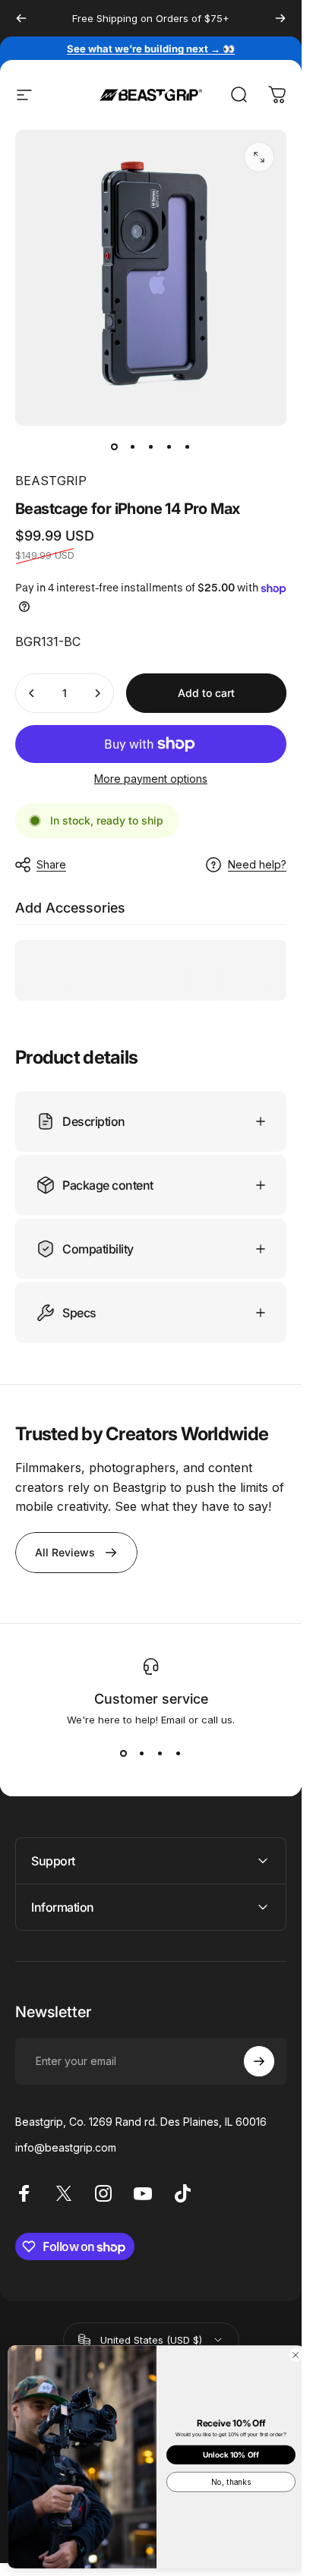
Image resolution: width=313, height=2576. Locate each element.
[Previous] (21, 18)
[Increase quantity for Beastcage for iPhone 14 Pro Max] (97, 693)
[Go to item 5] (188, 447)
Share (51, 864)
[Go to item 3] (151, 447)
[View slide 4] (179, 1753)
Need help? (257, 864)
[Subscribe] (259, 2061)
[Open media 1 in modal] (259, 157)
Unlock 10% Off (231, 2455)
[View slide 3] (160, 1753)
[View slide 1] (124, 1753)
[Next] (280, 18)
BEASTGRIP (51, 481)
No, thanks (231, 2482)
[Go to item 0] (115, 447)
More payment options (151, 779)
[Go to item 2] (133, 447)
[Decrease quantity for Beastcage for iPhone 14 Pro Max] (32, 693)
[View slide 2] (142, 1753)
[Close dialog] (296, 2355)
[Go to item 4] (169, 447)
